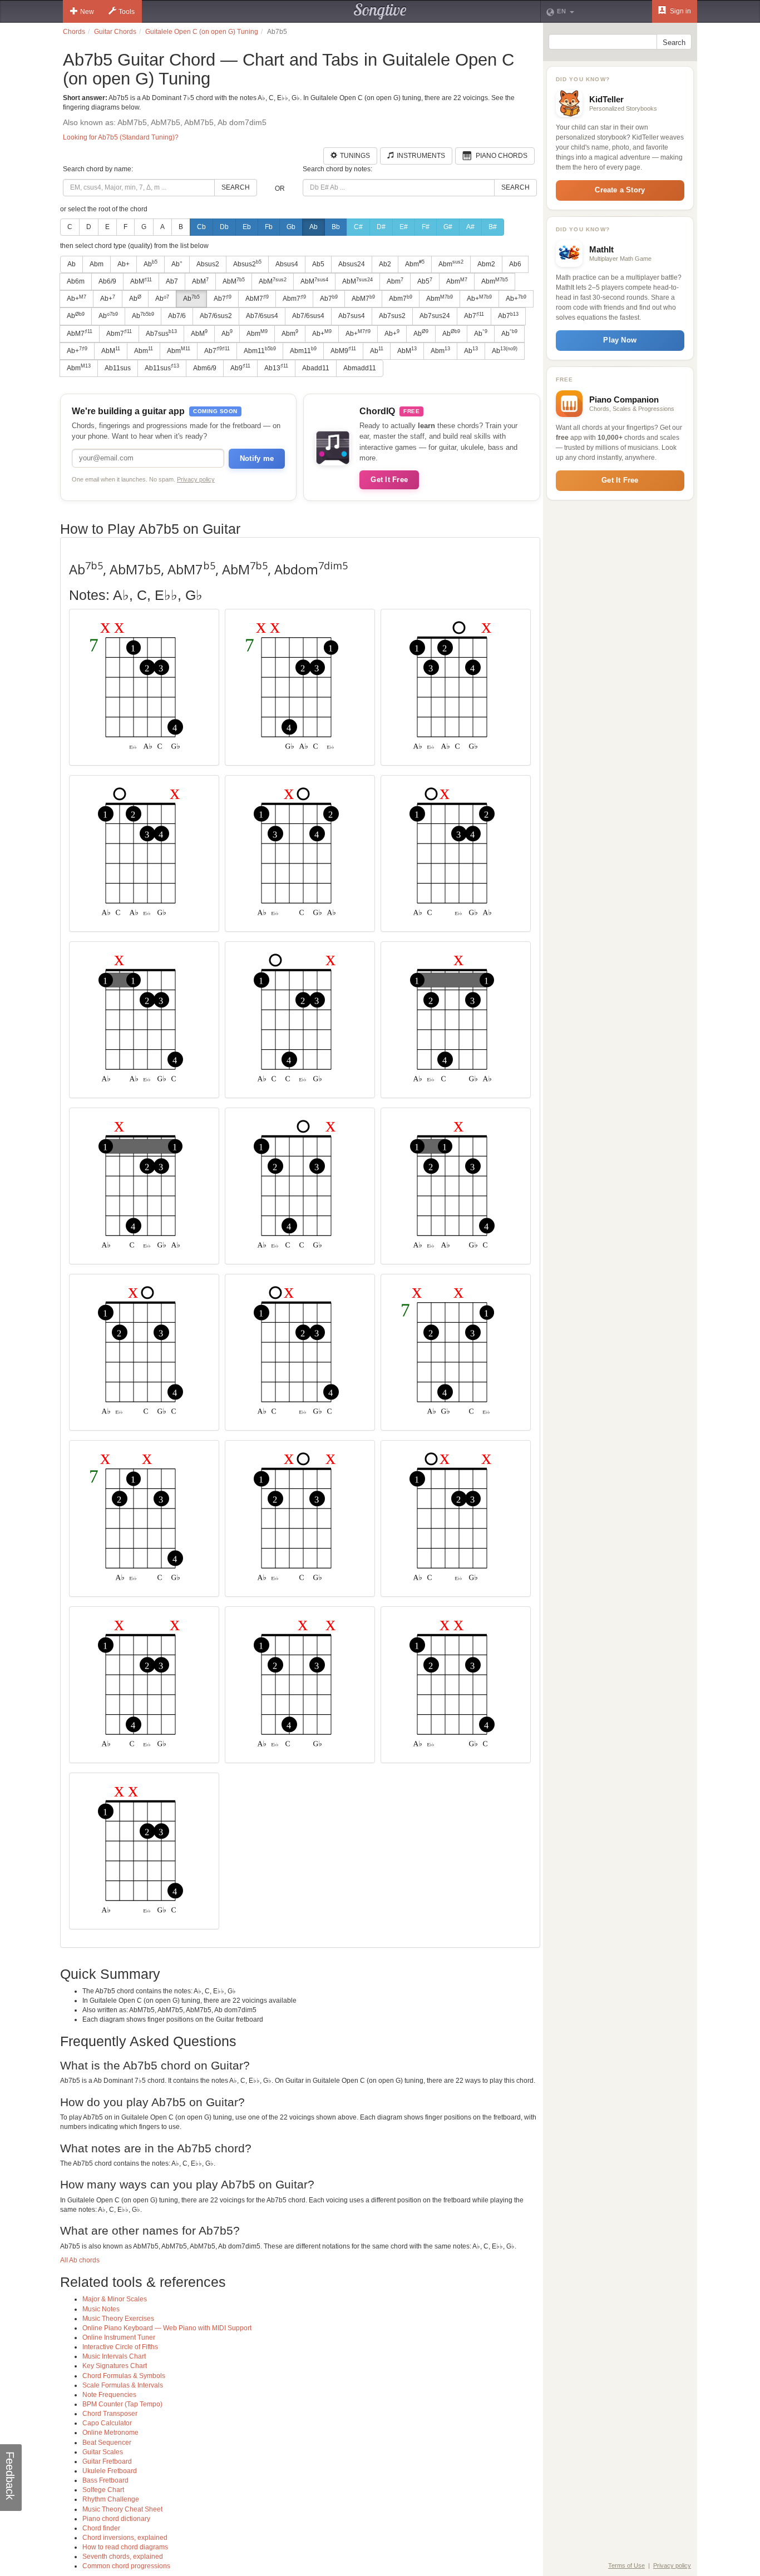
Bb (336, 227)
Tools (127, 12)
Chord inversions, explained (125, 2538)
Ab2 (385, 264)
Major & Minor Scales (115, 2299)
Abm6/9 (205, 368)
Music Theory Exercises (118, 2319)
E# (404, 227)
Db (224, 227)
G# (448, 227)
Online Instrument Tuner (119, 2337)
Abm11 (260, 350)
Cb (201, 227)
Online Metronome (110, 2433)
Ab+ (124, 264)
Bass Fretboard (105, 2480)
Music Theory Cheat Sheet (122, 2509)
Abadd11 (316, 368)
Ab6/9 (107, 281)
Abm (97, 264)
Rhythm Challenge (111, 2499)
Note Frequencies (109, 2395)
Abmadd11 (360, 368)
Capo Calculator (107, 2423)
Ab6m (76, 281)
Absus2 (208, 264)
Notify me (257, 458)
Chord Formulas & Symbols (124, 2376)
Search (236, 187)
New (87, 12)
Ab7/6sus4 (262, 316)
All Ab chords (80, 2260)
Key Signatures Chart (115, 2366)
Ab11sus (118, 368)
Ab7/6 (177, 316)
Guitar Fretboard (107, 2461)
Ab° (177, 264)
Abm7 (294, 299)
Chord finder (101, 2528)
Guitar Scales (103, 2452)
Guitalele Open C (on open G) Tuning (202, 32)
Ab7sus (161, 333)
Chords (74, 32)
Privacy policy (196, 479)
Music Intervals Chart (114, 2356)
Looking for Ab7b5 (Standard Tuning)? (121, 137)
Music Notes (101, 2309)
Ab (314, 227)
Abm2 (486, 264)
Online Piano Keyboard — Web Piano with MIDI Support (167, 2328)
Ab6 (515, 264)
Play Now (620, 340)
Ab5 (318, 264)
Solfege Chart (103, 2490)
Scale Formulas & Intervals (123, 2385)
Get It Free (389, 480)
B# (493, 227)
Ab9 (240, 368)
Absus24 (352, 264)
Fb (269, 227)
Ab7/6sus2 (216, 316)
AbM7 (257, 299)
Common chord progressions (126, 2566)
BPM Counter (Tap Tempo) (122, 2404)
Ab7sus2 (392, 316)
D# (381, 227)
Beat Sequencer (107, 2443)
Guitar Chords (115, 32)
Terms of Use (626, 2565)
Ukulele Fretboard (110, 2471)
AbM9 (343, 350)
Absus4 (287, 264)
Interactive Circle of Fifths (120, 2347)
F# (426, 227)
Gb (291, 227)
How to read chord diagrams (125, 2547)
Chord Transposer (110, 2414)
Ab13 (276, 368)
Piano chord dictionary (116, 2519)
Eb (247, 227)
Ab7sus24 (435, 316)
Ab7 (172, 281)
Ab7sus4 (352, 316)
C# (358, 227)
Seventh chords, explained (123, 2557)
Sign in (680, 11)
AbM (141, 281)
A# (470, 227)
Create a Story (620, 190)
